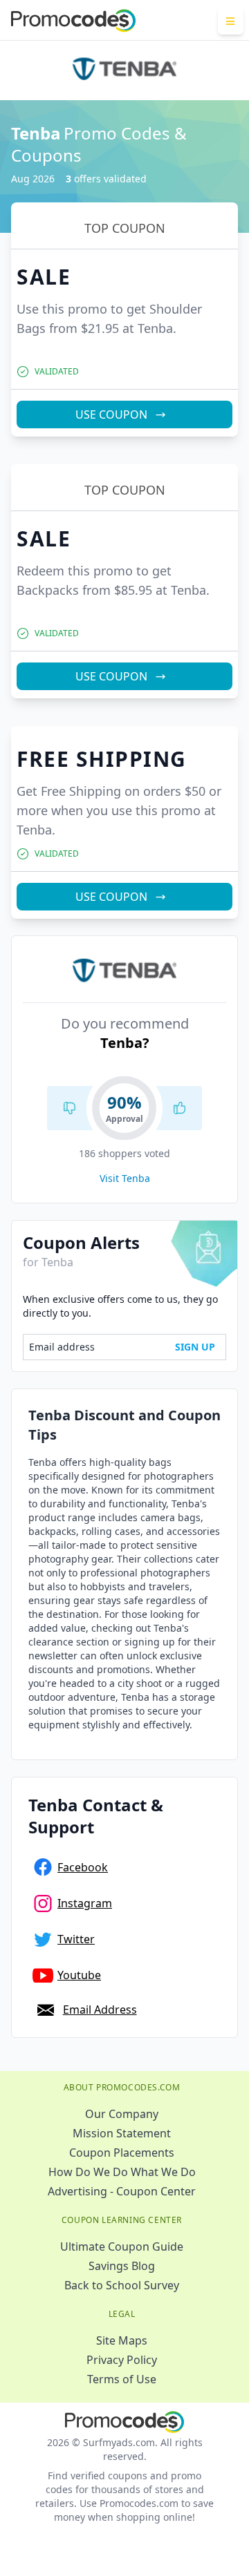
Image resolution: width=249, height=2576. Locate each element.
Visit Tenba (125, 1178)
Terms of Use (122, 2379)
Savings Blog (122, 2266)
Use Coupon (111, 414)
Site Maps (122, 2340)
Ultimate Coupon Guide (122, 2246)
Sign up (195, 1347)
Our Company (122, 2114)
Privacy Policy (122, 2360)
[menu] (231, 21)
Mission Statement (122, 2133)
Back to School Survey (122, 2285)
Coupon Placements (122, 2153)
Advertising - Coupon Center (122, 2191)
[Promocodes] (73, 21)
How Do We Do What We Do (122, 2172)
